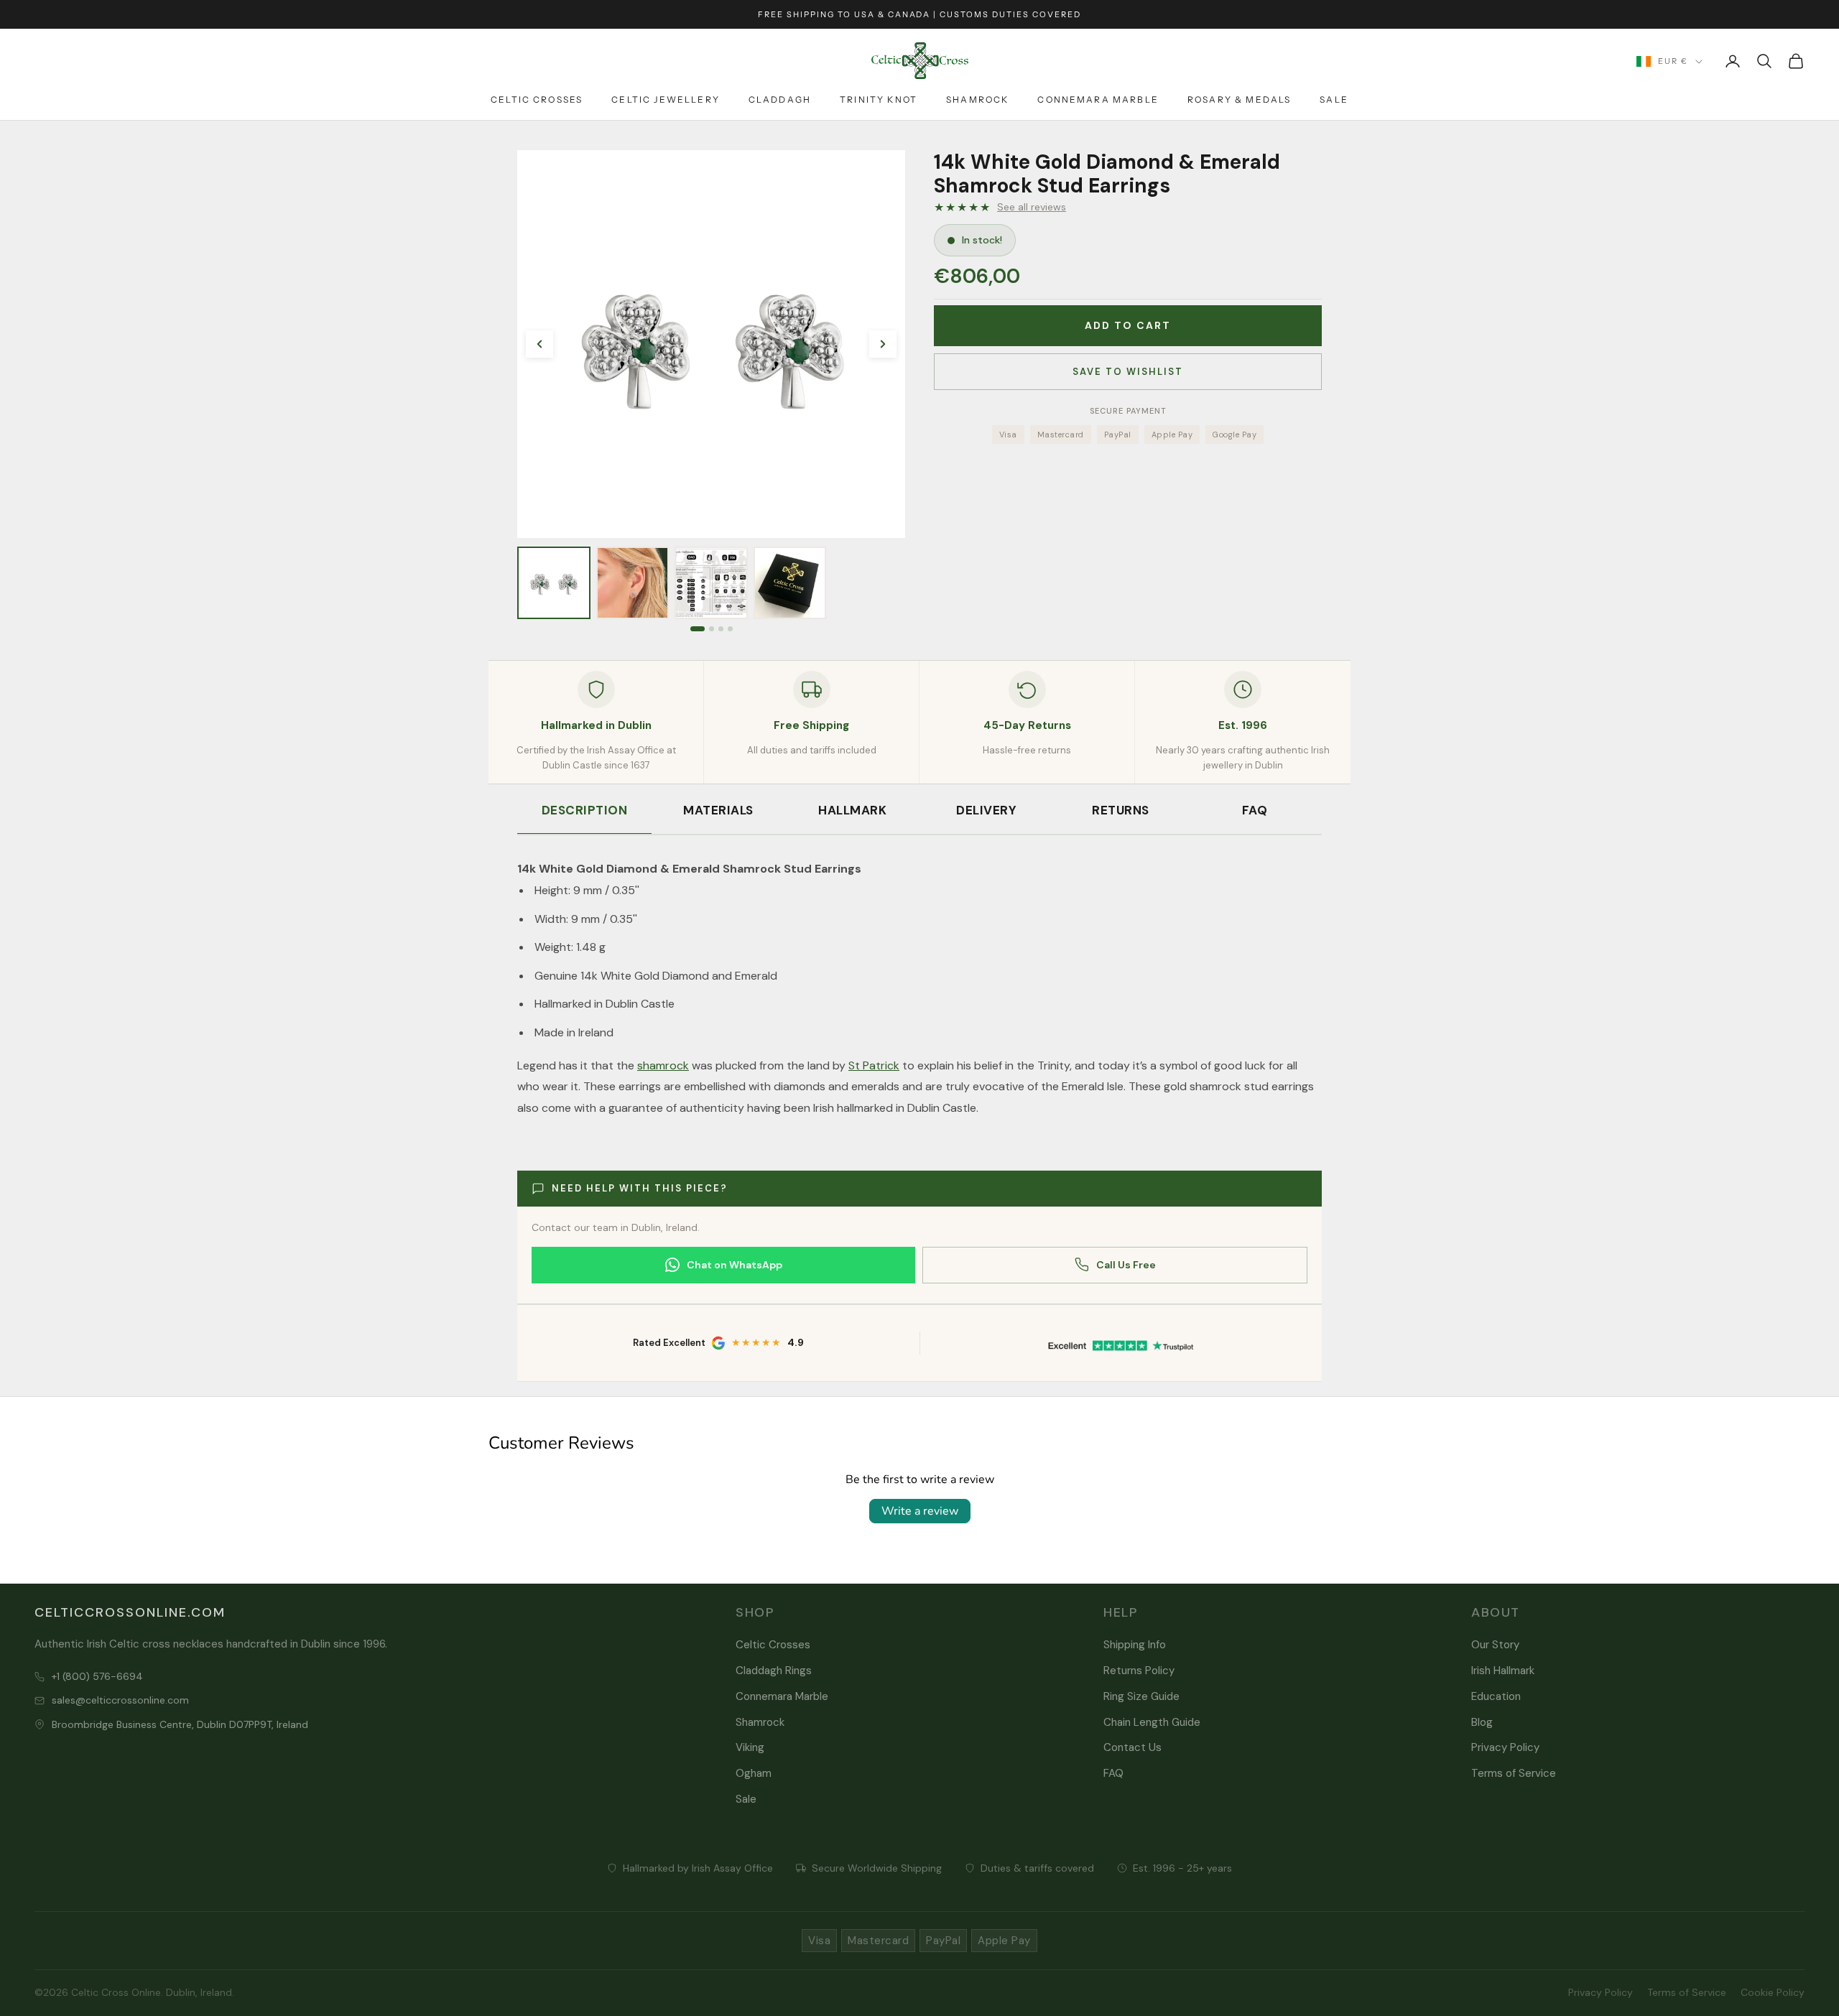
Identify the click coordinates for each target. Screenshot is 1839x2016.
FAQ (1255, 810)
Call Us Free (1126, 1265)
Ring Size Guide (1141, 1696)
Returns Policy (1139, 1671)
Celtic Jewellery (666, 99)
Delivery (986, 810)
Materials (718, 810)
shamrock (663, 1065)
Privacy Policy (1505, 1747)
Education (1496, 1696)
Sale (1334, 99)
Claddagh (780, 99)
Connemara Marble (1098, 99)
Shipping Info (1135, 1645)
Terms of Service (1514, 1773)
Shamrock (977, 99)
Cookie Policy (1773, 1992)
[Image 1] (698, 629)
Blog (1482, 1722)
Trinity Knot (879, 99)
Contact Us (1132, 1747)
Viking (750, 1747)
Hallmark (852, 810)
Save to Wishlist (1128, 372)
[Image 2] (712, 629)
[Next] (883, 344)
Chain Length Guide (1152, 1722)
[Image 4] (730, 629)
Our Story (1495, 1645)
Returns (1121, 810)
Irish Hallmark (1503, 1671)
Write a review (920, 1511)
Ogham (754, 1773)
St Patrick (874, 1065)
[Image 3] (721, 629)
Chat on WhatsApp (735, 1265)
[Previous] (539, 344)
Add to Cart (1128, 325)
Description (585, 810)
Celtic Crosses (537, 99)
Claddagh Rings (774, 1671)
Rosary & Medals (1239, 99)
